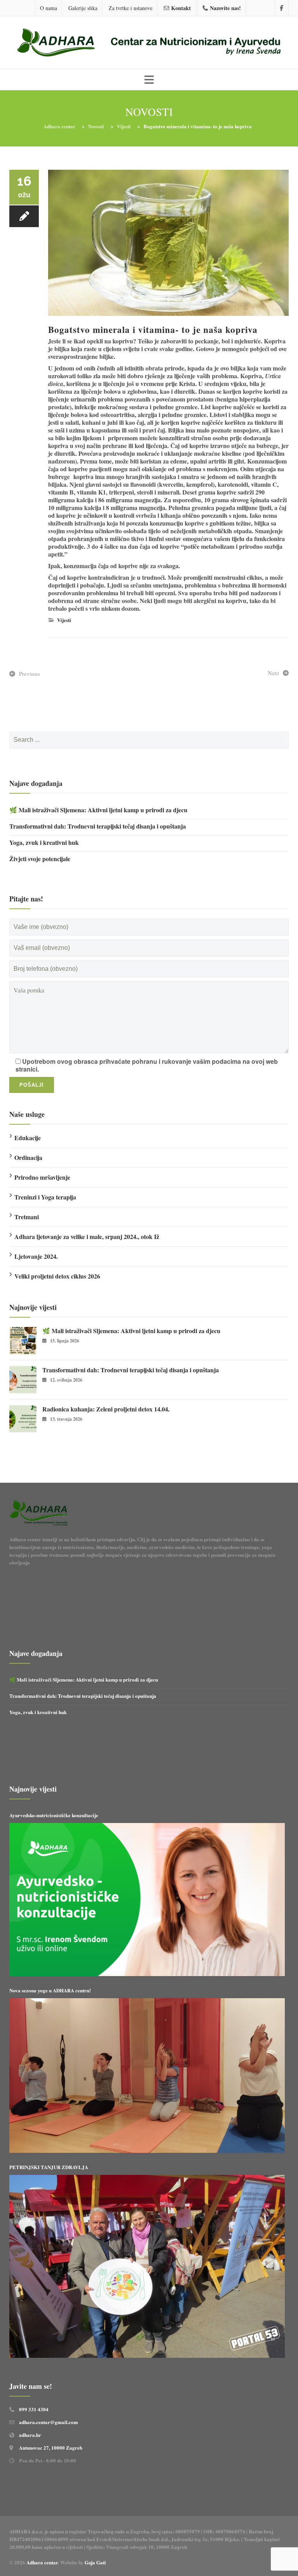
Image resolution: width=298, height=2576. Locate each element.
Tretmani (27, 1217)
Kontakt (181, 8)
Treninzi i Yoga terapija (45, 1197)
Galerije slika (83, 8)
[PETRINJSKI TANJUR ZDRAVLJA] (147, 2266)
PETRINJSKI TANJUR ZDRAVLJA (49, 2167)
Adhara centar (42, 2562)
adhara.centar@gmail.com (49, 2422)
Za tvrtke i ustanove (131, 8)
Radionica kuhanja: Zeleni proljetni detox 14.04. (106, 1409)
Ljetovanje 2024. (36, 1256)
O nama (49, 8)
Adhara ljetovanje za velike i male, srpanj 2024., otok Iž (87, 1236)
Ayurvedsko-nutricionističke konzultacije (54, 1815)
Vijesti (64, 620)
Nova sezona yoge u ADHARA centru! (51, 1990)
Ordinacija (28, 1157)
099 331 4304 (34, 2409)
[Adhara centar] (149, 43)
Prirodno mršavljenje (42, 1177)
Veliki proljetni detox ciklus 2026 (57, 1276)
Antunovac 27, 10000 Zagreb (51, 2448)
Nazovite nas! (225, 8)
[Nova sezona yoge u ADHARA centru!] (147, 2075)
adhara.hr (30, 2435)
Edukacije (28, 1138)
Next (273, 673)
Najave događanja (36, 783)
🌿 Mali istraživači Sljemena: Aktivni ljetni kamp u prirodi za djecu (98, 810)
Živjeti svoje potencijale (40, 859)
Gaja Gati (96, 2562)
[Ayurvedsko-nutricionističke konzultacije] (147, 1900)
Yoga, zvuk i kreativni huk (44, 843)
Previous (29, 674)
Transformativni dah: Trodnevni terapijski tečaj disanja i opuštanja (98, 826)
